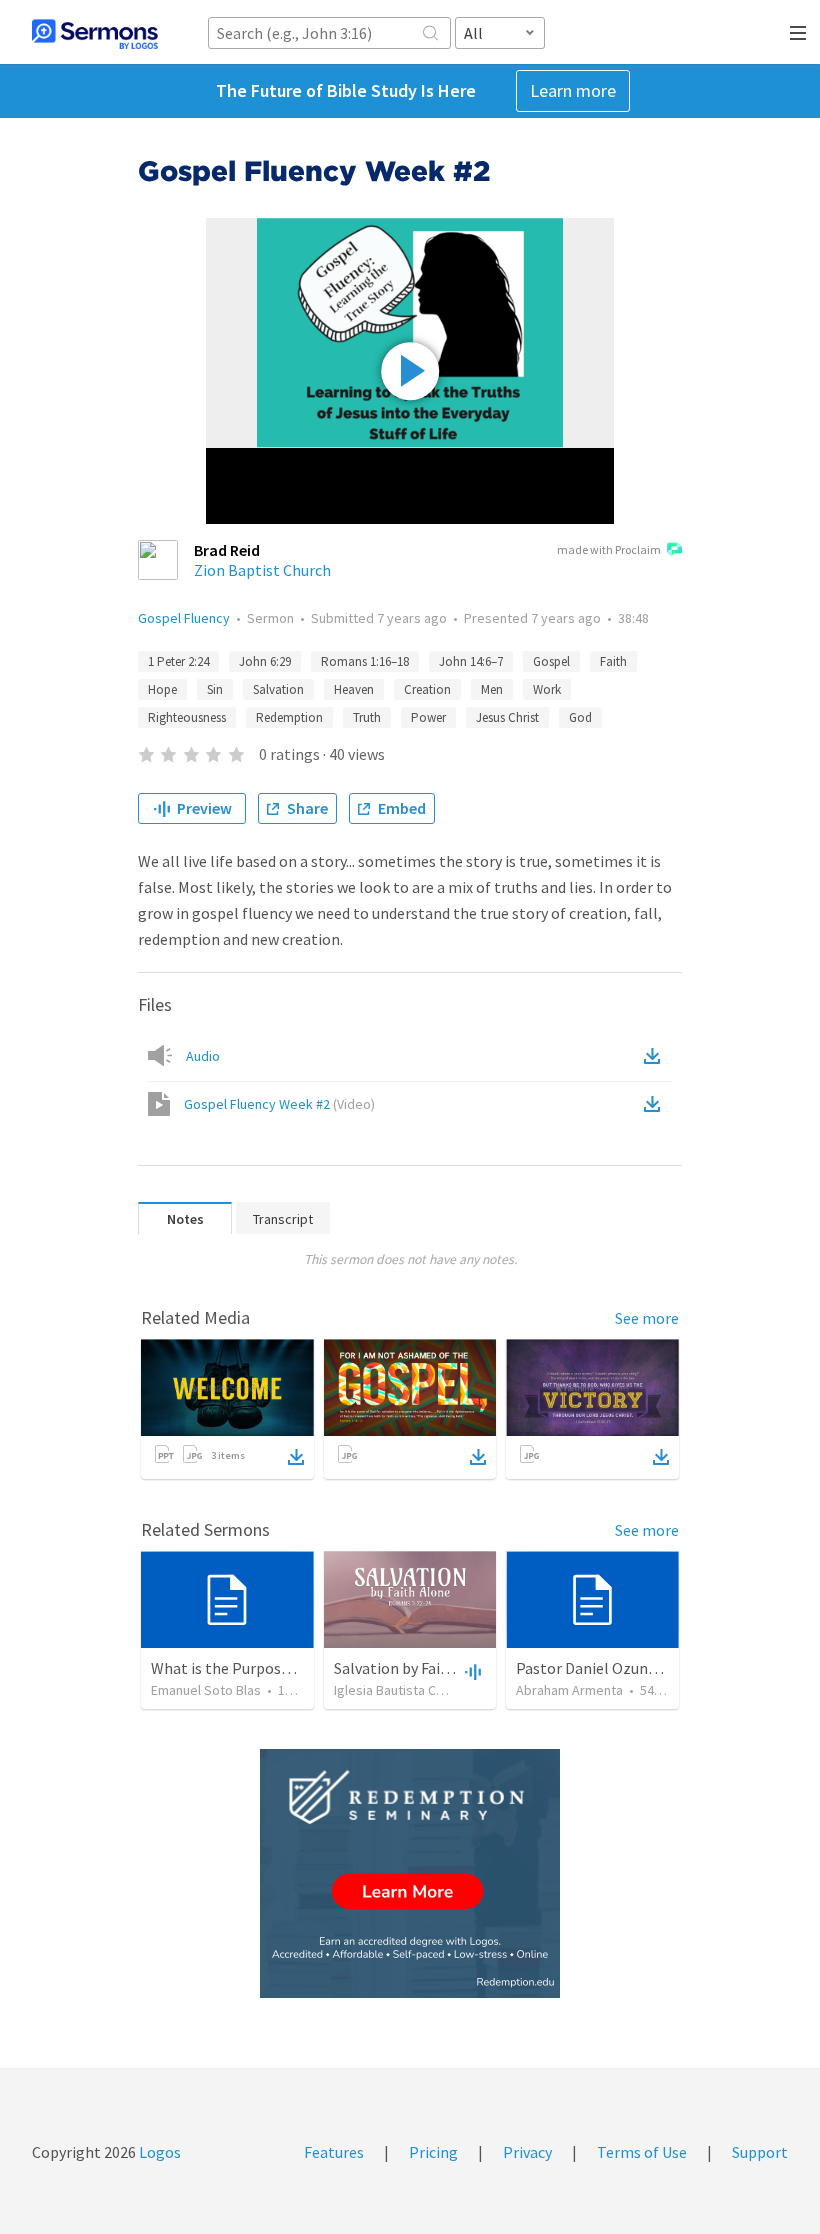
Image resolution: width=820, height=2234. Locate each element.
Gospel (551, 661)
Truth (367, 717)
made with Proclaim (609, 549)
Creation (427, 689)
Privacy (527, 2152)
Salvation (278, 689)
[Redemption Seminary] (410, 1873)
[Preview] (471, 1671)
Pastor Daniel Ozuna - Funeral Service (643, 1668)
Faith (613, 661)
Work (547, 689)
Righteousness (187, 717)
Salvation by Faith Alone (416, 1668)
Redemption (289, 717)
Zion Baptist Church (262, 570)
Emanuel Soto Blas (206, 1690)
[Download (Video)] (656, 1104)
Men (492, 689)
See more (647, 1318)
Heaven (354, 689)
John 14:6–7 (471, 661)
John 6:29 (265, 661)
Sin (215, 689)
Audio (203, 1056)
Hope (162, 689)
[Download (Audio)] (656, 1056)
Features (334, 2152)
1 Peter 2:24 (178, 661)
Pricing (433, 2152)
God (580, 717)
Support (760, 2152)
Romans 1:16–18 (365, 661)
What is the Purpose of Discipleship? (275, 1668)
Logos (158, 2152)
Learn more (573, 90)
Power (428, 717)
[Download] (296, 1457)
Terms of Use (642, 2152)
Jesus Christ (507, 717)
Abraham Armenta (569, 1690)
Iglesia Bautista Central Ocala (421, 1690)
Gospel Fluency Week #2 (279, 1104)
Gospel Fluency (184, 618)
